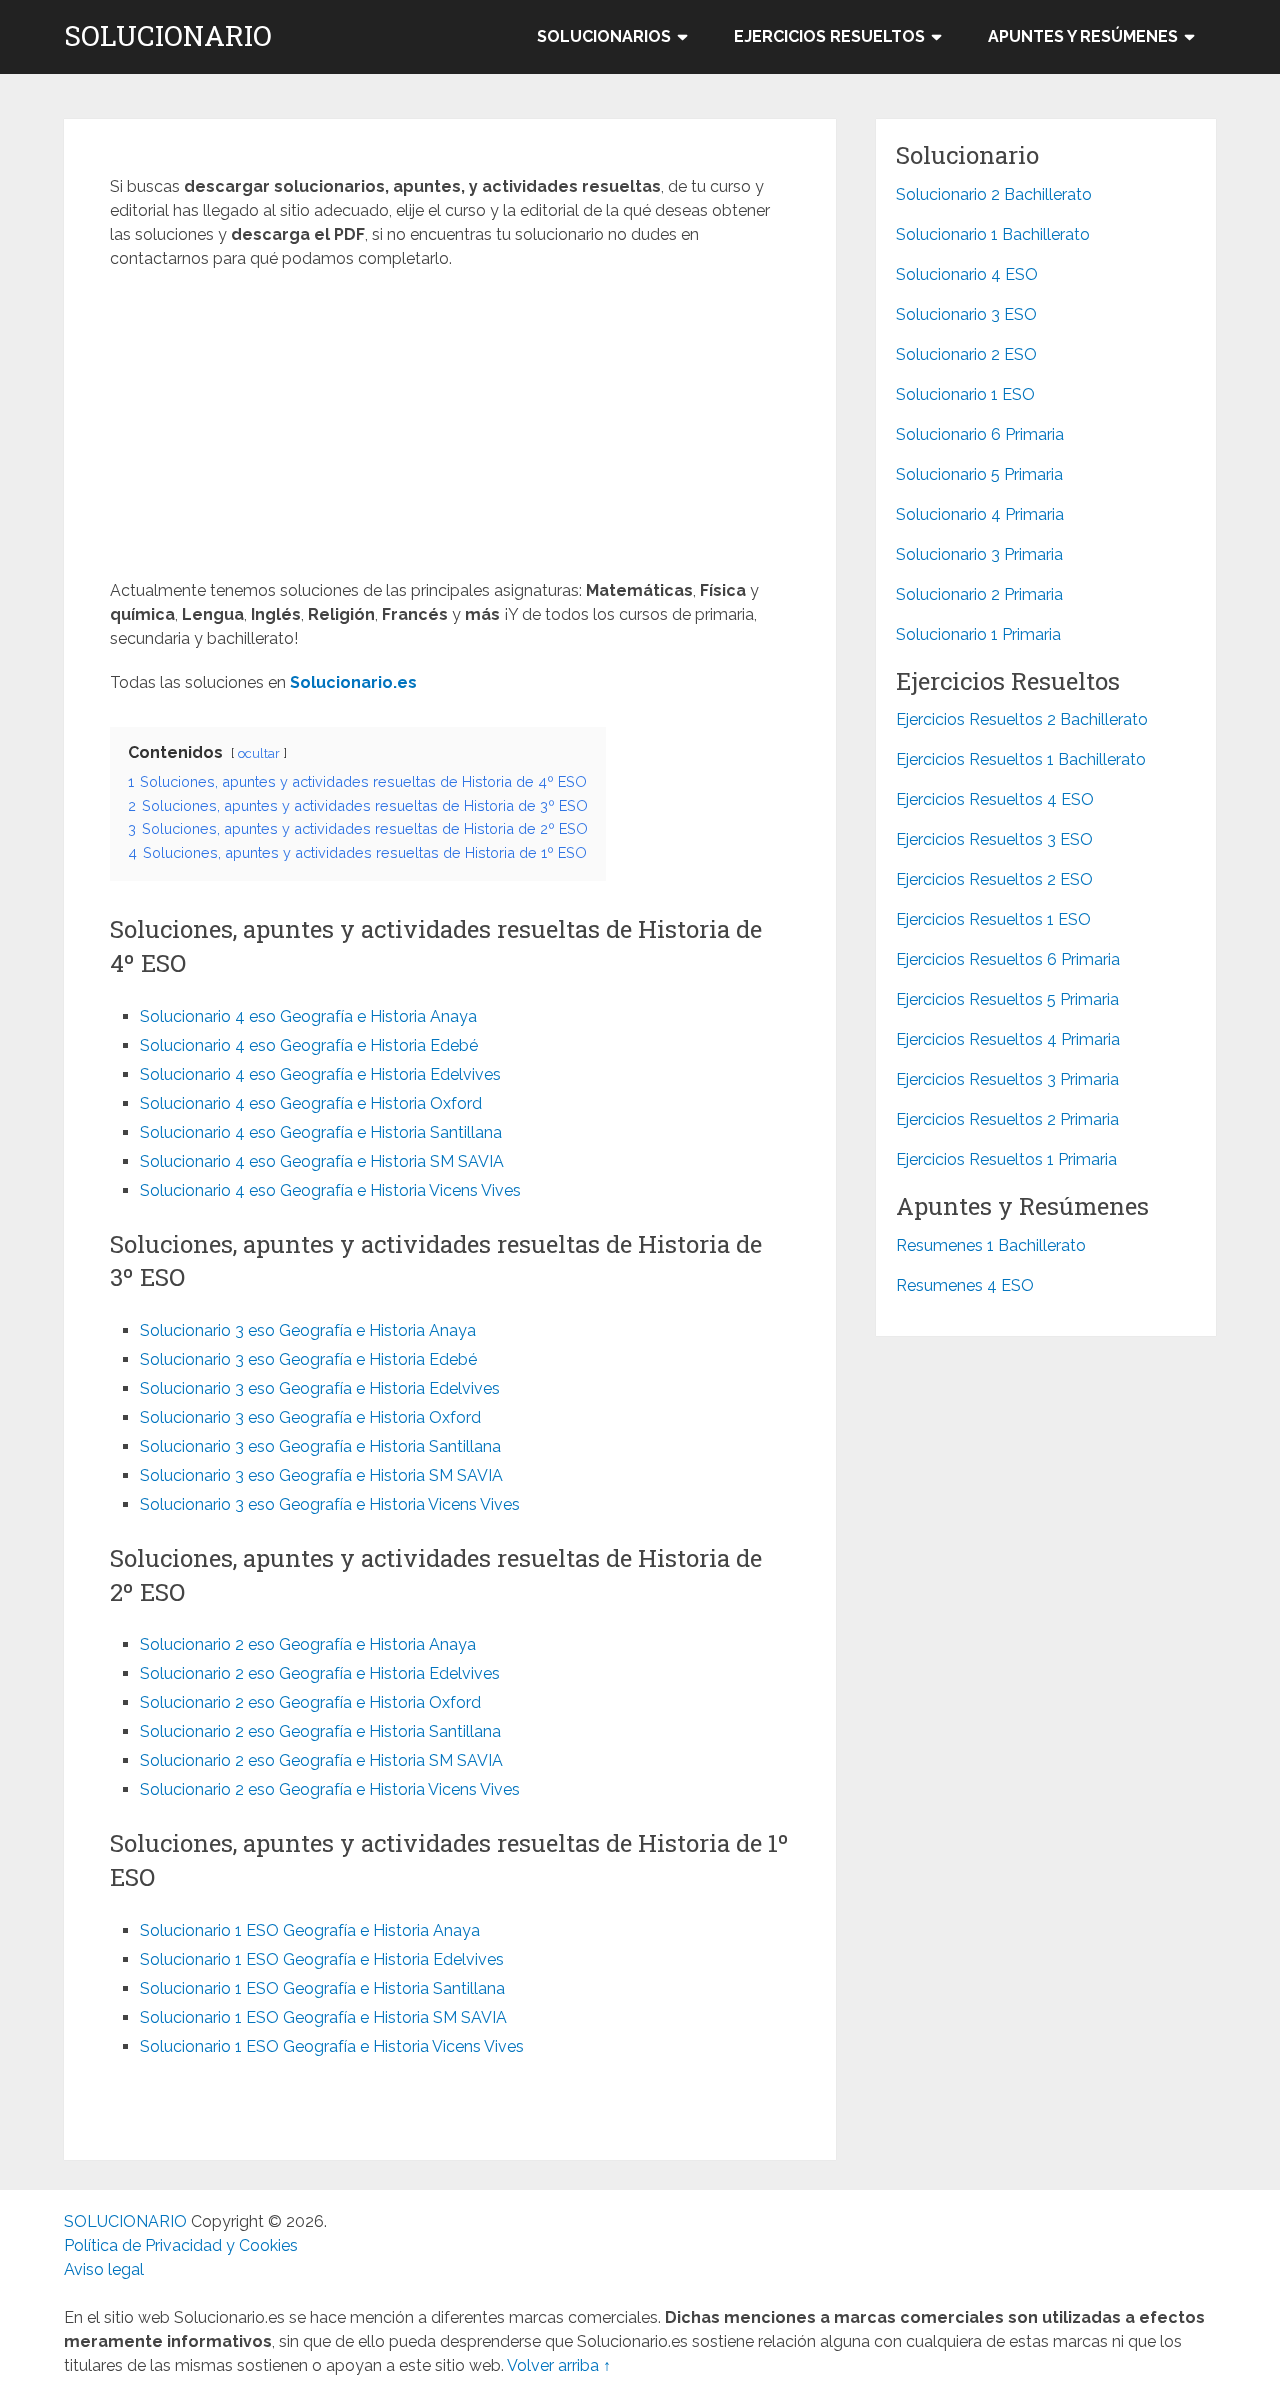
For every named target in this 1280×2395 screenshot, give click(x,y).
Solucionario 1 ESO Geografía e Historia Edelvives (322, 1959)
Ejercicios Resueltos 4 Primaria (1008, 1039)
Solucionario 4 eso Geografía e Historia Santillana (321, 1132)
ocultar (259, 753)
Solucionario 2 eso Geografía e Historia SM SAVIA (321, 1760)
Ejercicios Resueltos (829, 36)
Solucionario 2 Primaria (979, 594)
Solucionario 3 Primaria (979, 554)
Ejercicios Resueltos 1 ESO (993, 919)
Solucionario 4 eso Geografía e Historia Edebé (309, 1045)
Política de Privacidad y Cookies (181, 2245)
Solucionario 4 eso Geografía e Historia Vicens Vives (330, 1190)
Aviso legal (104, 2269)
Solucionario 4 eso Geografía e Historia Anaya (308, 1016)
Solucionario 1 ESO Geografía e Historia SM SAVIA (323, 2017)
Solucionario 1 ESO (965, 394)
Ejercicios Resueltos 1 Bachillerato (1021, 759)
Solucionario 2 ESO (966, 354)
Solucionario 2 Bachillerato (994, 194)
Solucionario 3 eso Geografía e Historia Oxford (310, 1417)
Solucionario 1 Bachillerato (993, 234)
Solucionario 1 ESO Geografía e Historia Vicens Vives (332, 2046)
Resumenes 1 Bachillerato (991, 1245)
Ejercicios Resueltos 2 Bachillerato (1022, 719)
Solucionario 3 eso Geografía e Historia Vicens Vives (330, 1504)
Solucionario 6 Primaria (980, 434)
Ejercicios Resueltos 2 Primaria (1007, 1119)
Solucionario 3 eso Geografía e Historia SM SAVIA (321, 1475)
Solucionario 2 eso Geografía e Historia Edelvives (320, 1673)
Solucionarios (604, 36)
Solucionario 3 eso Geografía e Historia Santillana (320, 1446)
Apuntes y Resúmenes (1083, 36)
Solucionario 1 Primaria (978, 634)
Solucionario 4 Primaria (980, 514)
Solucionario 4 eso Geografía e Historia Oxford (311, 1103)
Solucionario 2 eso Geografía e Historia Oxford (310, 1702)
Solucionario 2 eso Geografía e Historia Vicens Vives (330, 1789)
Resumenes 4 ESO (965, 1285)
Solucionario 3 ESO (966, 314)
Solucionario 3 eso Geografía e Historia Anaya (308, 1330)
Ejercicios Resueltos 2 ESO (994, 879)
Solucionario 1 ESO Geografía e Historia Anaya (310, 1930)
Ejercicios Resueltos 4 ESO (995, 799)
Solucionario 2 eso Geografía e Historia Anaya (308, 1644)
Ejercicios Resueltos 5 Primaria (1007, 999)
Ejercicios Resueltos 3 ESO (994, 839)
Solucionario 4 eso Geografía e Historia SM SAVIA (322, 1161)
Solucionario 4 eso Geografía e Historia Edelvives (320, 1074)
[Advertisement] (450, 431)
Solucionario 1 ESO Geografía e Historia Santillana (322, 1988)
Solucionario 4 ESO (967, 274)
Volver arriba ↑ (559, 2365)
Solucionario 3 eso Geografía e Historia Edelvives (320, 1388)
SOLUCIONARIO (168, 36)
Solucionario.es (353, 682)
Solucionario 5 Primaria (979, 474)
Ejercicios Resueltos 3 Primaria (1007, 1079)
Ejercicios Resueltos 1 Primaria (1006, 1159)
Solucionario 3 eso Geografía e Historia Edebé (308, 1359)
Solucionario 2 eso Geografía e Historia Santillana (320, 1731)
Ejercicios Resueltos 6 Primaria (1008, 959)
